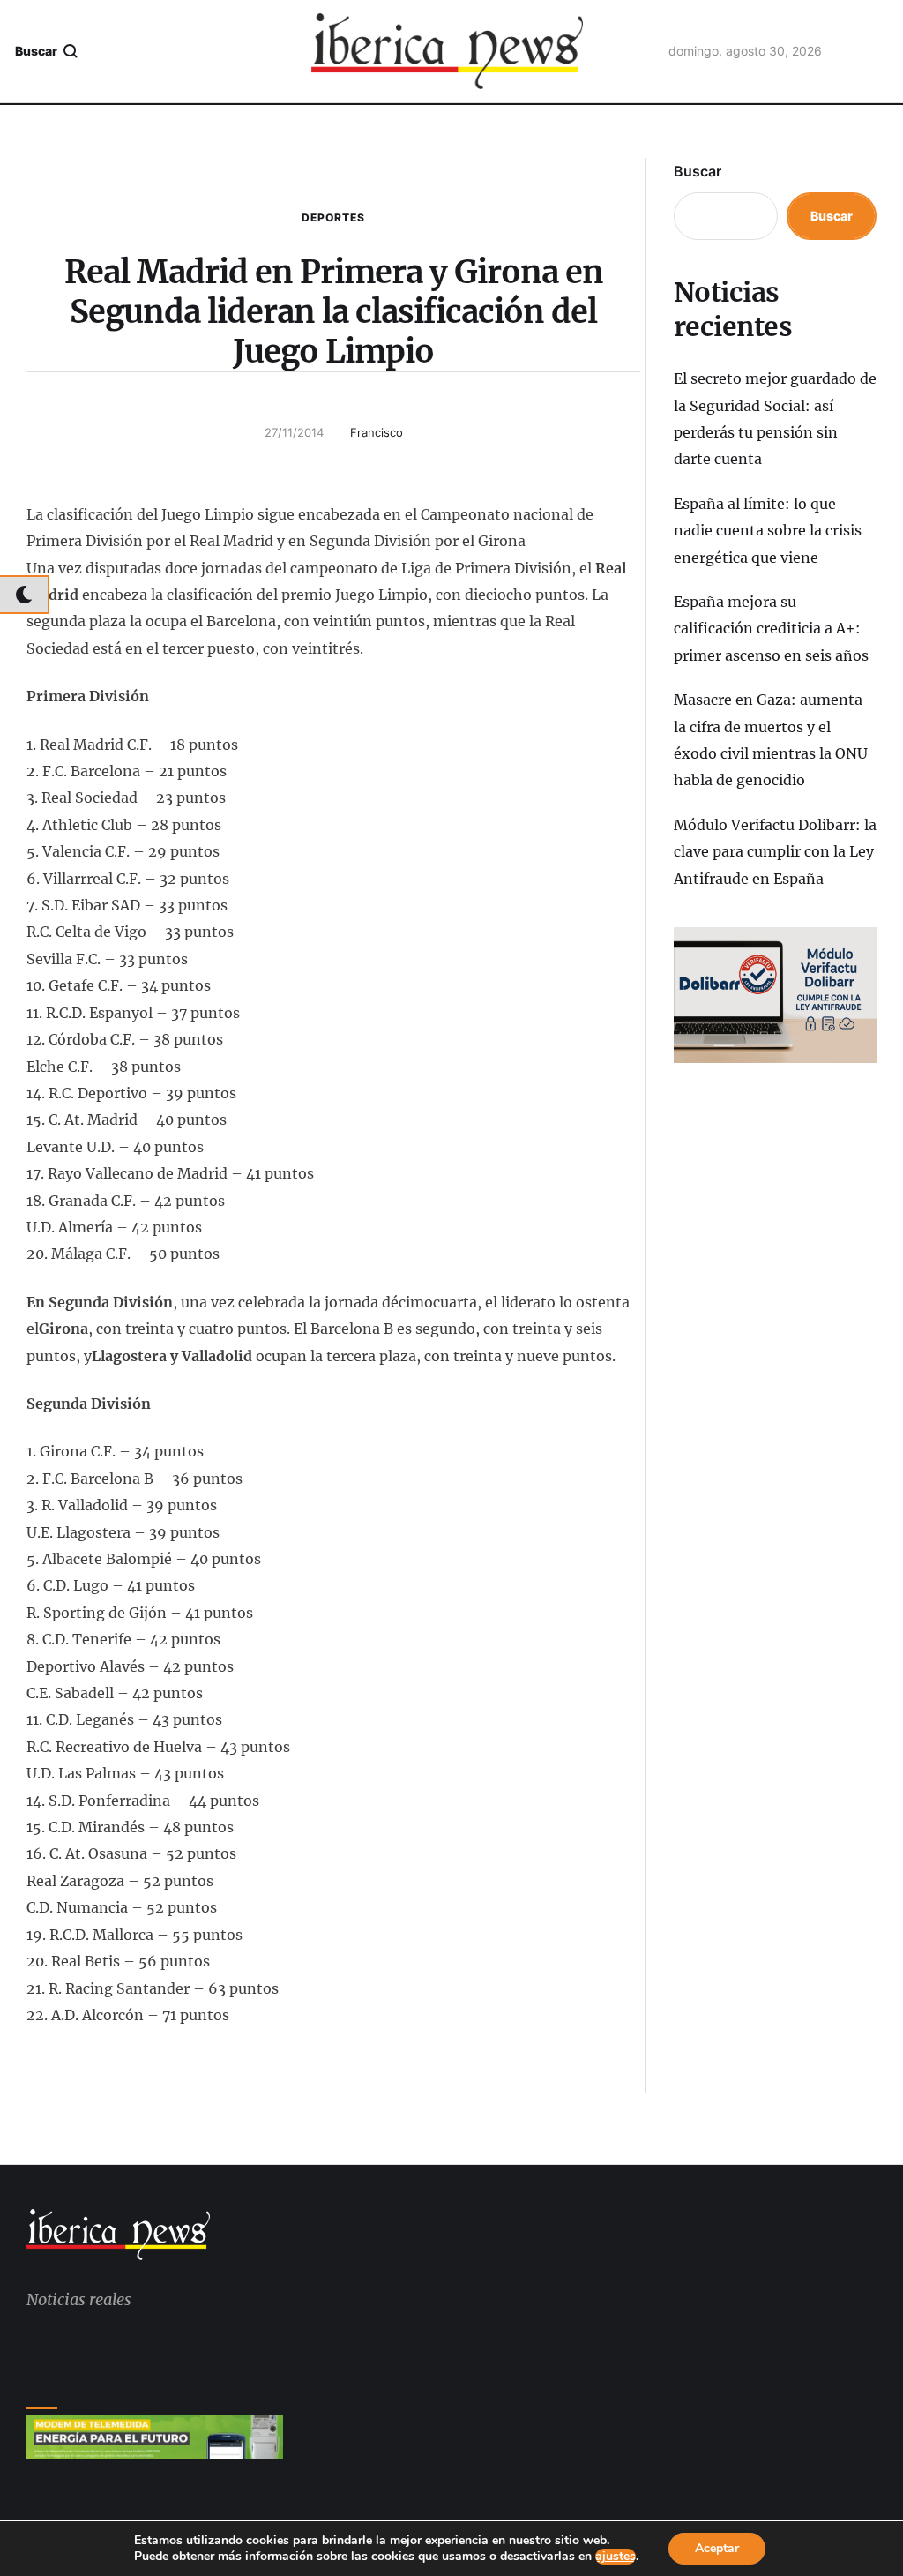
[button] (47, 51)
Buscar (698, 171)
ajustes (616, 2557)
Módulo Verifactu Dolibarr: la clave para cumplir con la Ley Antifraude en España (775, 852)
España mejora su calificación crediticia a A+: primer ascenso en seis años (771, 629)
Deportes (333, 217)
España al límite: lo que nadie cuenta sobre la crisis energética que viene (768, 531)
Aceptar (717, 2548)
